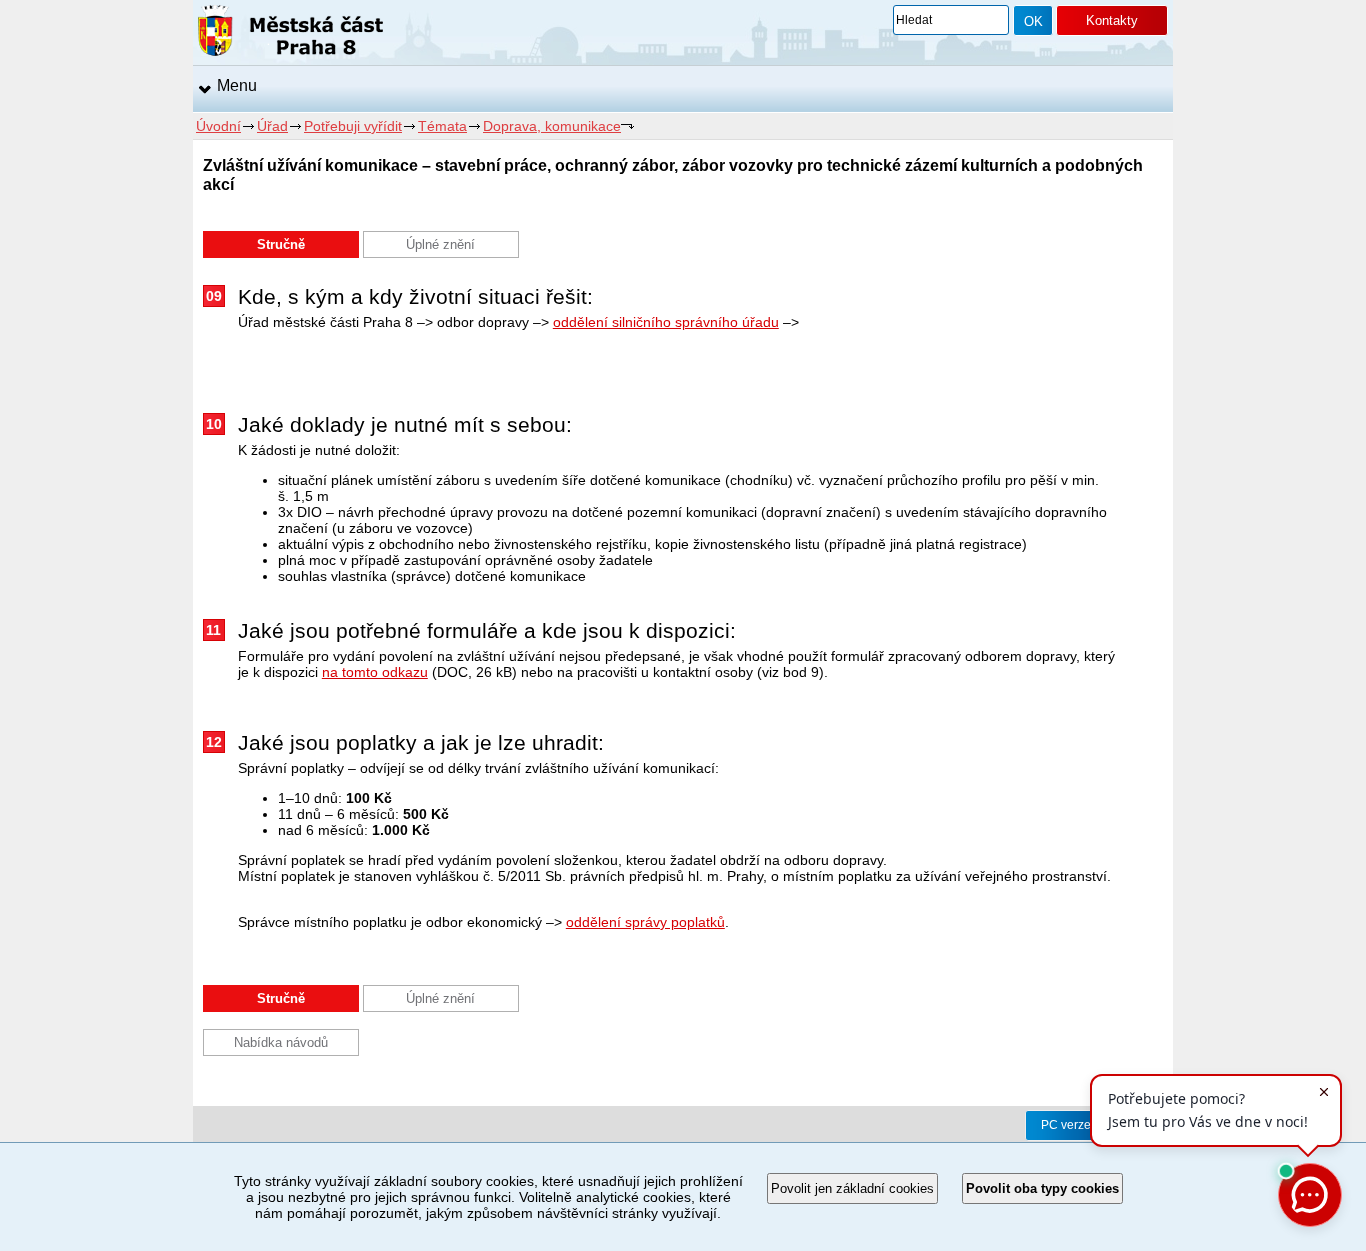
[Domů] (290, 34)
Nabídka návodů (281, 1042)
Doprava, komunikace (552, 126)
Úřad (272, 126)
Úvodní (218, 126)
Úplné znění (440, 244)
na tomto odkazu (375, 672)
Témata (442, 126)
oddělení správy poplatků (645, 922)
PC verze (1066, 1125)
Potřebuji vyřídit (353, 126)
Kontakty (1112, 20)
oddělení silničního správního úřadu (666, 322)
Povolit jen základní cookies (852, 1188)
